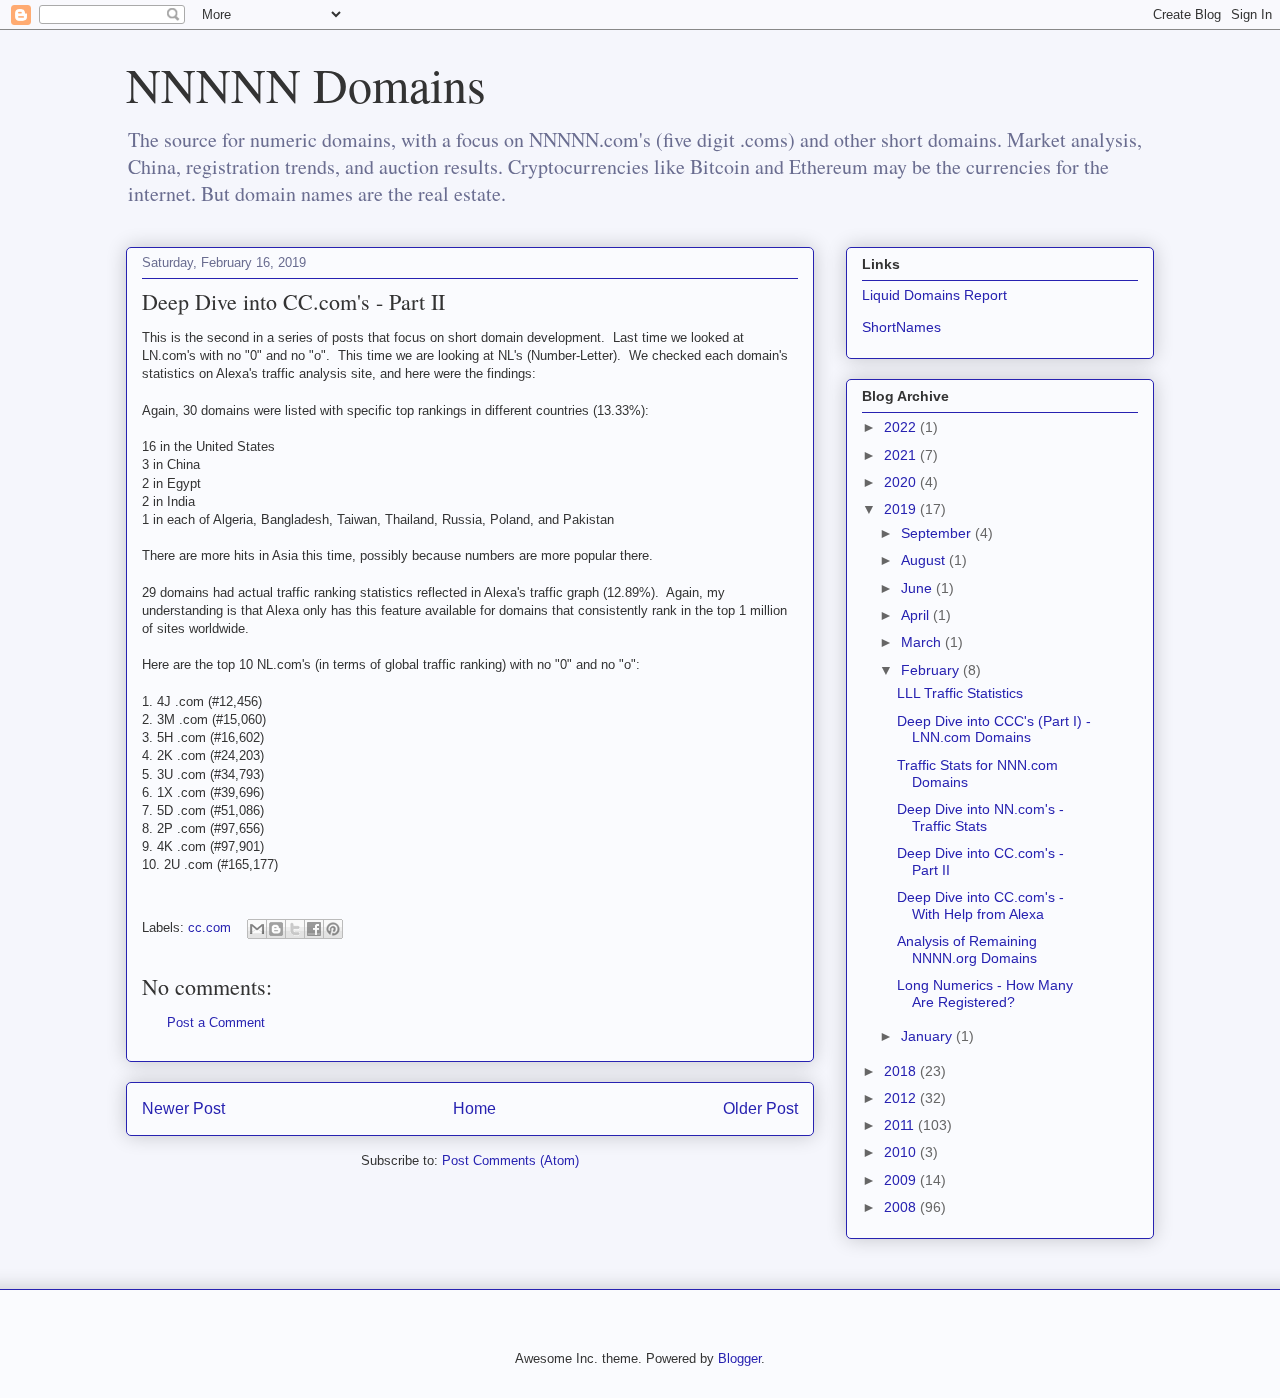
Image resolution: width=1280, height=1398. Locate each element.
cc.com (209, 927)
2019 (902, 509)
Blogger (739, 1358)
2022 (902, 427)
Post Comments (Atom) (510, 1160)
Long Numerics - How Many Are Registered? (985, 993)
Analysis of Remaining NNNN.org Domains (967, 949)
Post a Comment (216, 1022)
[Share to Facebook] (314, 929)
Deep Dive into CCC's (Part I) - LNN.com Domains (994, 729)
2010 (902, 1152)
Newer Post (183, 1108)
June (918, 588)
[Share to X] (295, 929)
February (932, 670)
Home (474, 1108)
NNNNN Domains (306, 84)
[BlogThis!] (276, 929)
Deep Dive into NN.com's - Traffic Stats (980, 817)
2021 (902, 455)
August (925, 560)
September (938, 533)
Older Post (760, 1108)
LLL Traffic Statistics (960, 693)
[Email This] (257, 929)
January (928, 1036)
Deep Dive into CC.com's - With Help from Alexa (980, 905)
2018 (902, 1071)
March (923, 642)
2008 (902, 1207)
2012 (902, 1098)
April (917, 615)
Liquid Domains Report (934, 295)
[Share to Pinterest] (333, 929)
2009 (902, 1180)
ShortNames (901, 327)
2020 (902, 482)
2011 (901, 1125)
